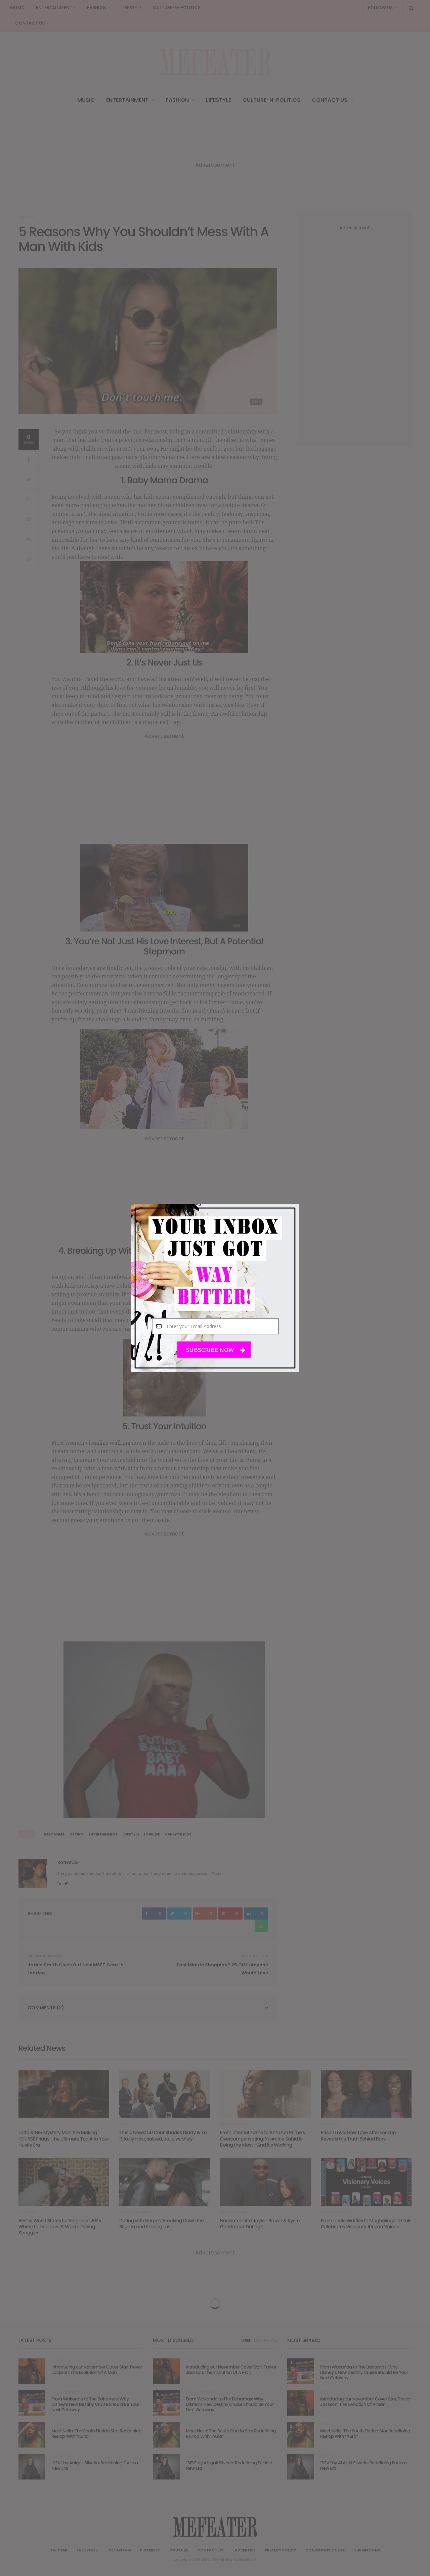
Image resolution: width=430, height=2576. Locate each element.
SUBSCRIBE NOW (211, 1350)
